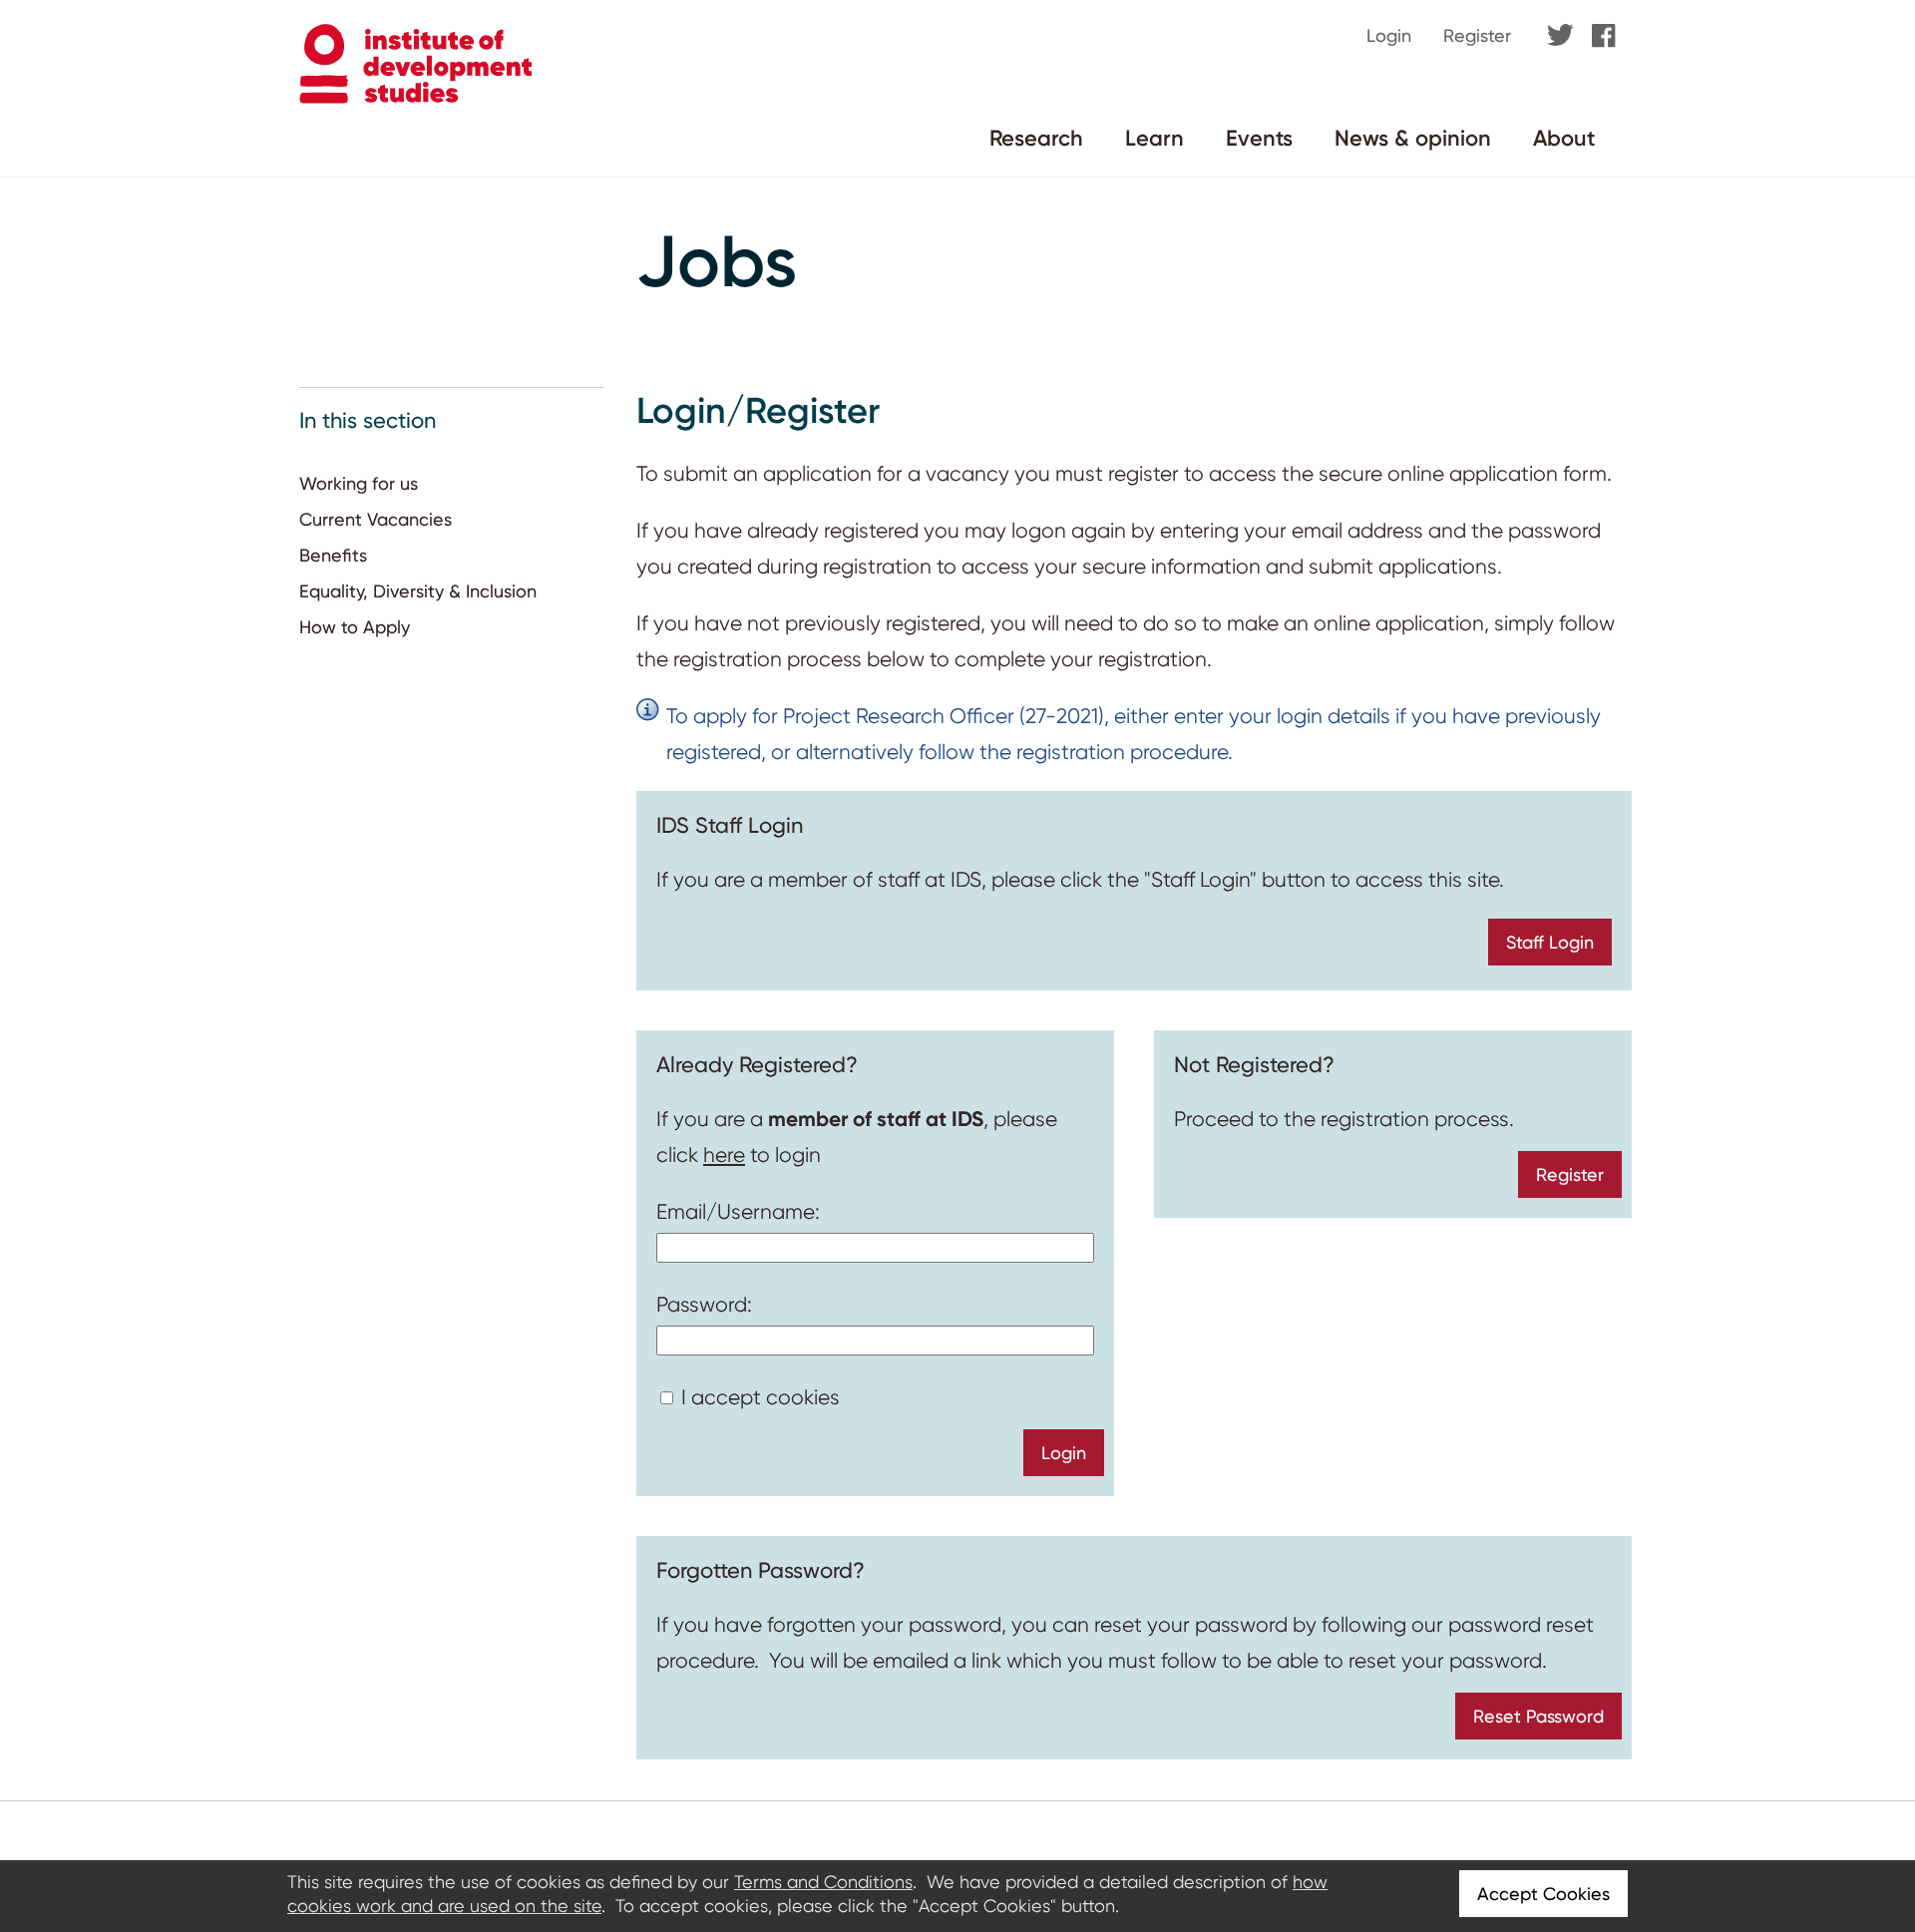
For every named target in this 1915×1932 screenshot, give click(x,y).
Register (1477, 35)
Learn (1154, 138)
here (724, 1155)
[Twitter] (1560, 36)
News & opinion (1413, 138)
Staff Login (1550, 942)
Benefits (333, 555)
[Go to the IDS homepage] (415, 98)
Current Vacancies (376, 519)
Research (1036, 138)
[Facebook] (1604, 37)
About (1564, 138)
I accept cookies (761, 1397)
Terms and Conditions (823, 1882)
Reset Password (1538, 1716)
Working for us (359, 483)
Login (1389, 35)
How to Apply (355, 627)
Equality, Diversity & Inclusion (418, 591)
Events (1259, 138)
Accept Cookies (1543, 1894)
